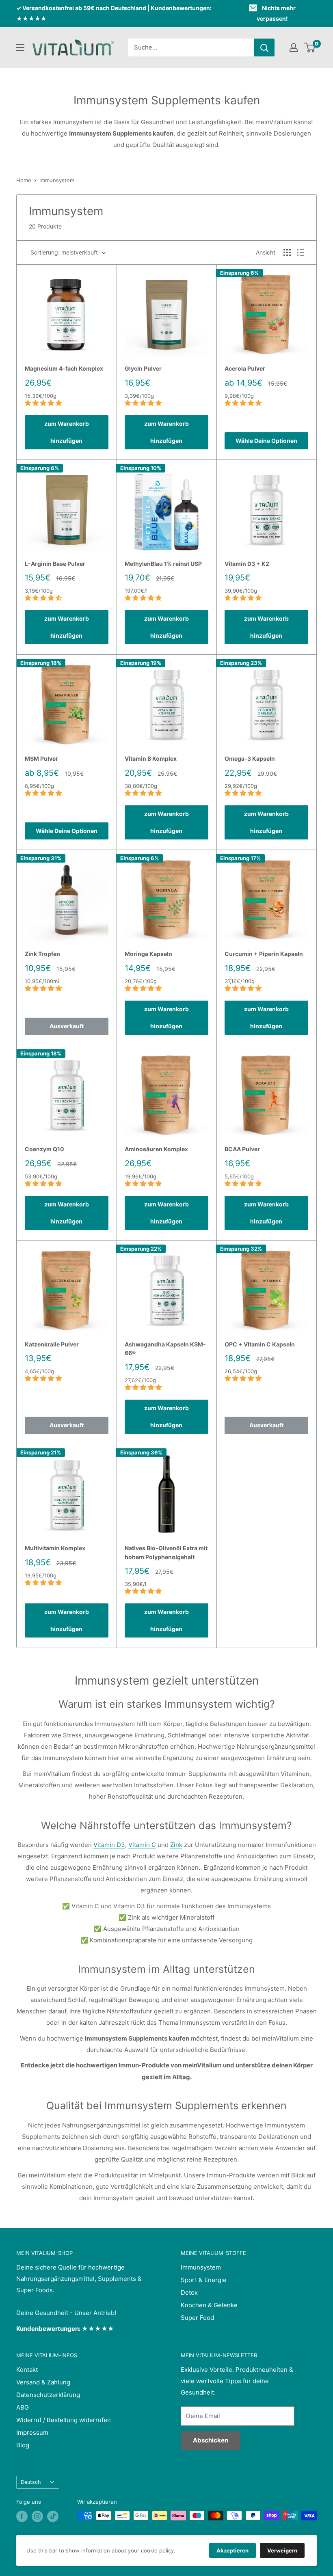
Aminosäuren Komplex (156, 1149)
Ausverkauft (67, 1026)
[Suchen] (264, 47)
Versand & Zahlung (43, 2382)
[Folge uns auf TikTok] (53, 2516)
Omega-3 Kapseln (250, 758)
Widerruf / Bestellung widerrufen (64, 2420)
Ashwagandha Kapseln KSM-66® (165, 1349)
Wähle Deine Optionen (266, 441)
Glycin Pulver (143, 368)
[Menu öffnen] (20, 47)
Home (24, 180)
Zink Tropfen (42, 954)
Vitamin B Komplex (151, 758)
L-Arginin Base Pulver (55, 564)
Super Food (197, 2318)
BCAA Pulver (242, 1149)
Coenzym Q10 (44, 1149)
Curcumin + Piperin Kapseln (264, 954)
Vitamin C (142, 1845)
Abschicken (211, 2440)
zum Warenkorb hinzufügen (67, 432)
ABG (23, 2407)
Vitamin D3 (109, 1845)
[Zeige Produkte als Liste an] (301, 252)
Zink (176, 1845)
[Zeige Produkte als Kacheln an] (287, 252)
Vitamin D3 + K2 (247, 564)
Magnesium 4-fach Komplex (64, 368)
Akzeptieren (232, 2550)
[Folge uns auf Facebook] (22, 2516)
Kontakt (27, 2370)
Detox (189, 2292)
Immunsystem (57, 180)
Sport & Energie (204, 2280)
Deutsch (31, 2482)
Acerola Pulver (245, 368)
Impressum (32, 2433)
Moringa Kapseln (148, 954)
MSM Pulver (41, 758)
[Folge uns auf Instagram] (37, 2516)
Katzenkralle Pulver (52, 1344)
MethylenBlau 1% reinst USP (163, 564)
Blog (23, 2445)
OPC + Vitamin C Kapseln (260, 1344)
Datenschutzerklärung (48, 2395)
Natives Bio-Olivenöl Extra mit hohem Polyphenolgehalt (166, 1552)
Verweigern (282, 2550)
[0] (310, 47)
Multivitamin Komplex (55, 1548)
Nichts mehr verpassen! (276, 13)
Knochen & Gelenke (209, 2305)
